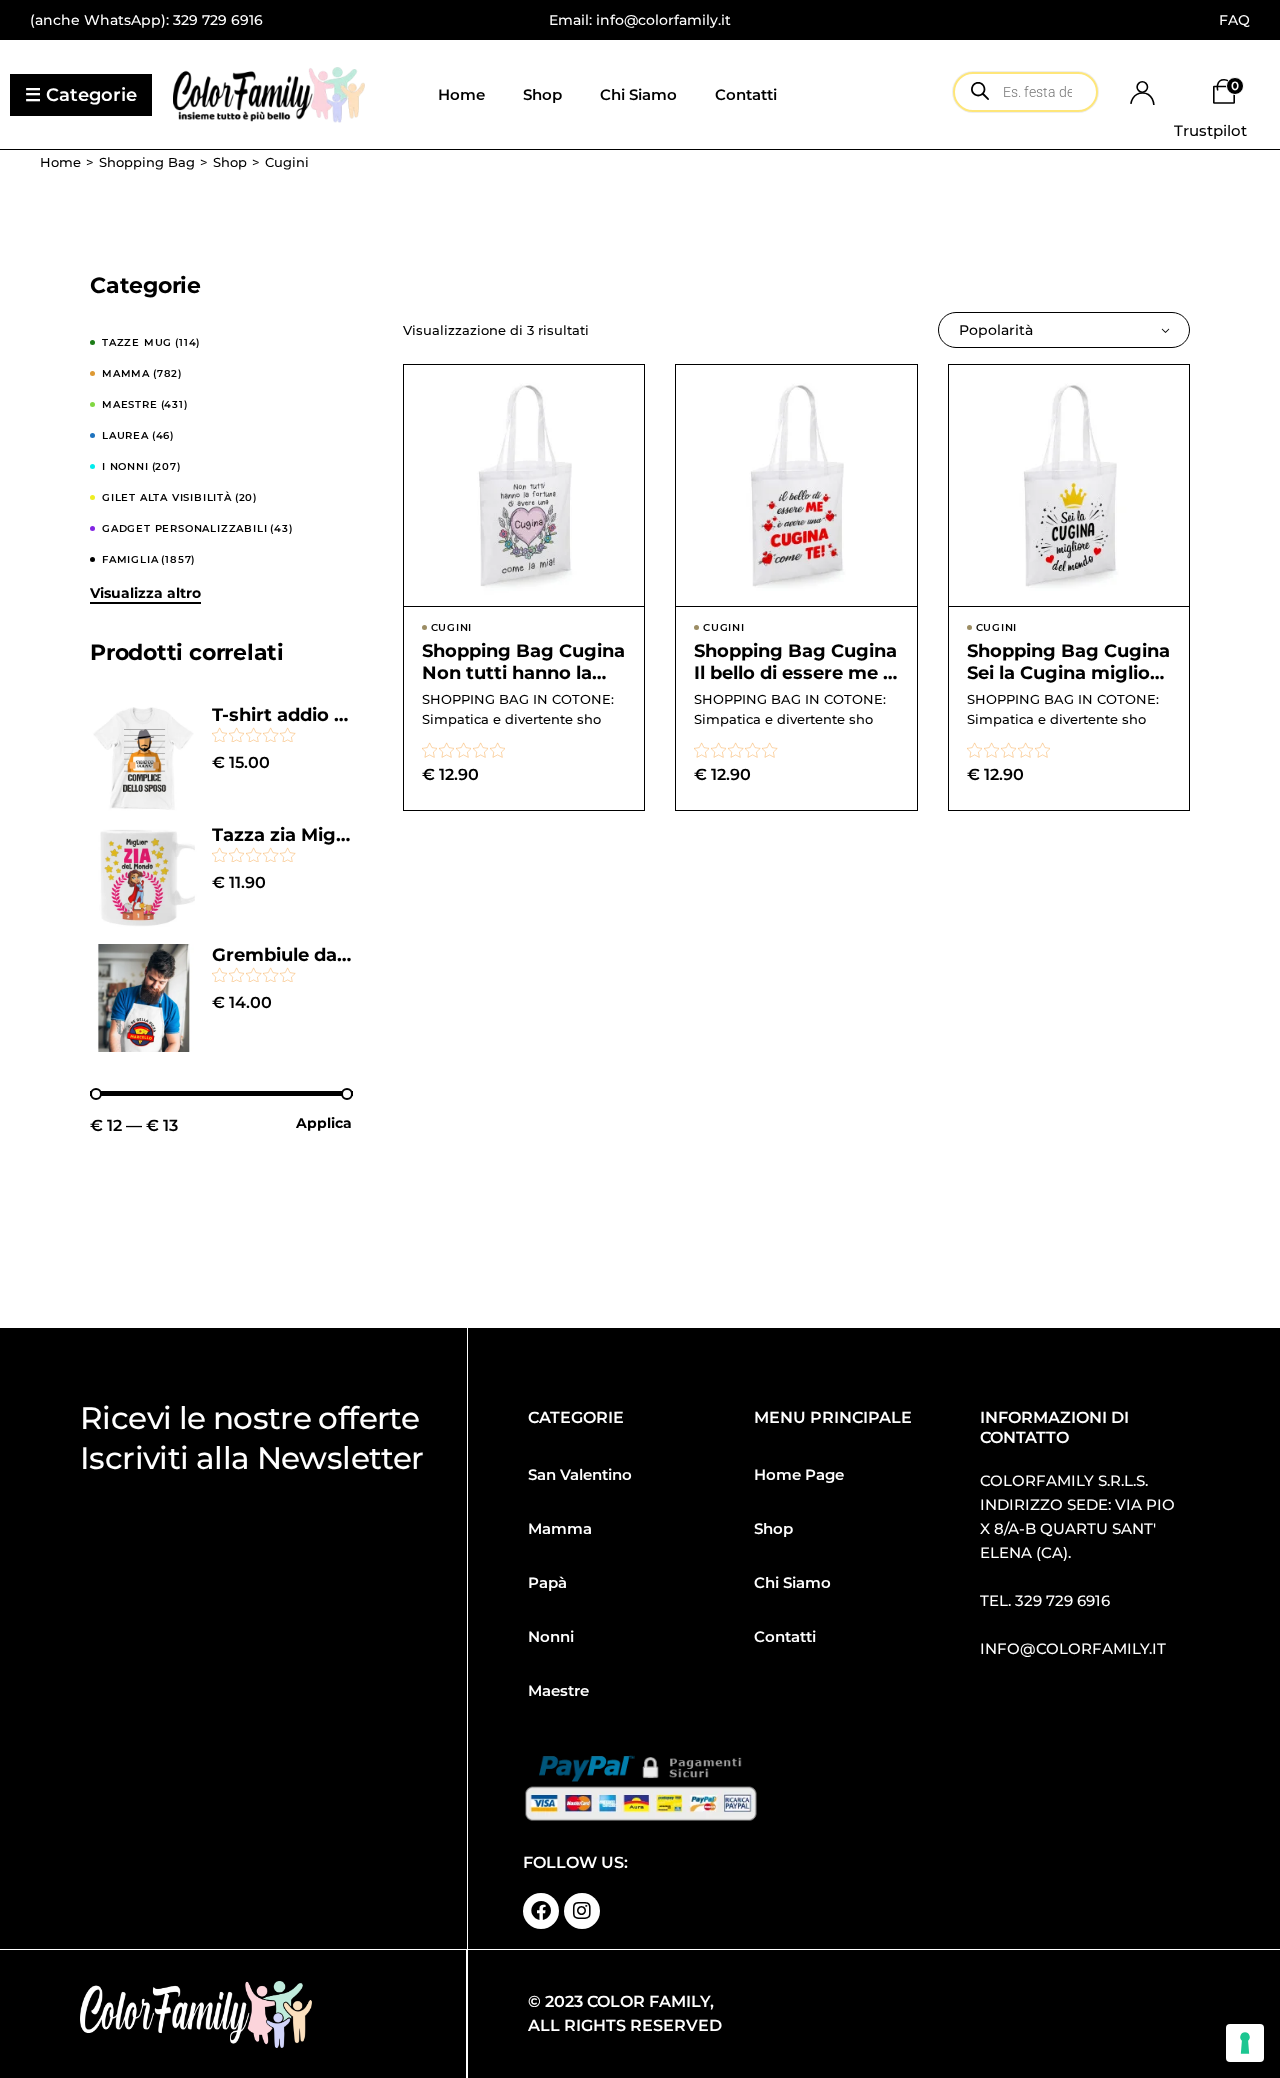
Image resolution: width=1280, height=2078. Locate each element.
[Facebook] (541, 1911)
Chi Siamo (792, 1582)
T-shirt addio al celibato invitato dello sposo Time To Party (282, 715)
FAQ (1234, 20)
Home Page (799, 1474)
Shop (773, 1528)
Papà (547, 1582)
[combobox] (1064, 330)
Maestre (558, 1690)
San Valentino (580, 1474)
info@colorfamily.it (1073, 1648)
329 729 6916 (218, 20)
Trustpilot (1210, 130)
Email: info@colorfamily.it (640, 20)
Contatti (785, 1636)
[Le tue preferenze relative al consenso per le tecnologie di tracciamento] (1245, 2043)
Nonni (551, 1636)
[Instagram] (582, 1911)
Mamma (560, 1528)
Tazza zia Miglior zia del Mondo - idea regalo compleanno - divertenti (282, 835)
